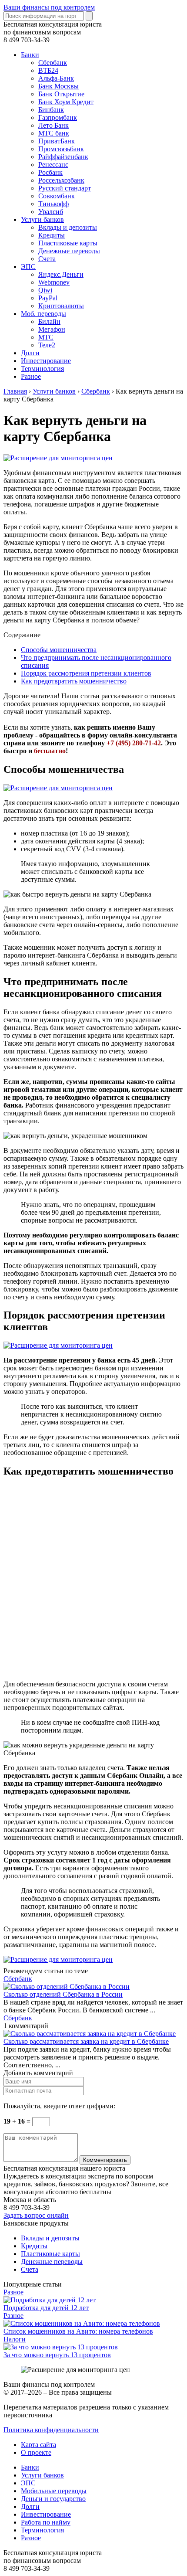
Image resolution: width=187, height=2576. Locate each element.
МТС (46, 337)
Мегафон (52, 329)
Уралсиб (51, 212)
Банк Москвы (58, 86)
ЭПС (28, 267)
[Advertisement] (93, 1580)
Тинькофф (53, 204)
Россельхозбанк (61, 180)
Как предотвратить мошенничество (74, 681)
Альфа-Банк (56, 78)
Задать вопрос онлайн (36, 2215)
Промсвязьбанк (61, 149)
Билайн (49, 321)
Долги (30, 353)
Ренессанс (53, 165)
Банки (30, 55)
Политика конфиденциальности (51, 2430)
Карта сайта (38, 2445)
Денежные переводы (69, 251)
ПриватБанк (57, 141)
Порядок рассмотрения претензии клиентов (86, 673)
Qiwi (45, 290)
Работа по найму (46, 2522)
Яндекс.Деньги (61, 274)
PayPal (48, 298)
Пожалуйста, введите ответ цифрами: (59, 2106)
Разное (31, 376)
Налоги (15, 2339)
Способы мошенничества (59, 650)
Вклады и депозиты (68, 227)
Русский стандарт (65, 188)
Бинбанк (51, 110)
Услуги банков (42, 219)
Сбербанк (53, 63)
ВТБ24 (48, 70)
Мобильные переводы (54, 2491)
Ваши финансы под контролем (49, 7)
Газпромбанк (58, 117)
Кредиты (52, 235)
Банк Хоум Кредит (66, 102)
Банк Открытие (61, 94)
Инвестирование (46, 361)
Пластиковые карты (68, 243)
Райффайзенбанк (63, 157)
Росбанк (50, 172)
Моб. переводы (43, 314)
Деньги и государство (53, 2499)
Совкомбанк (57, 196)
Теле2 (47, 345)
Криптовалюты (61, 306)
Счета (47, 259)
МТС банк (54, 133)
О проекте (36, 2452)
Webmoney (54, 282)
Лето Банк (53, 125)
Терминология (42, 369)
